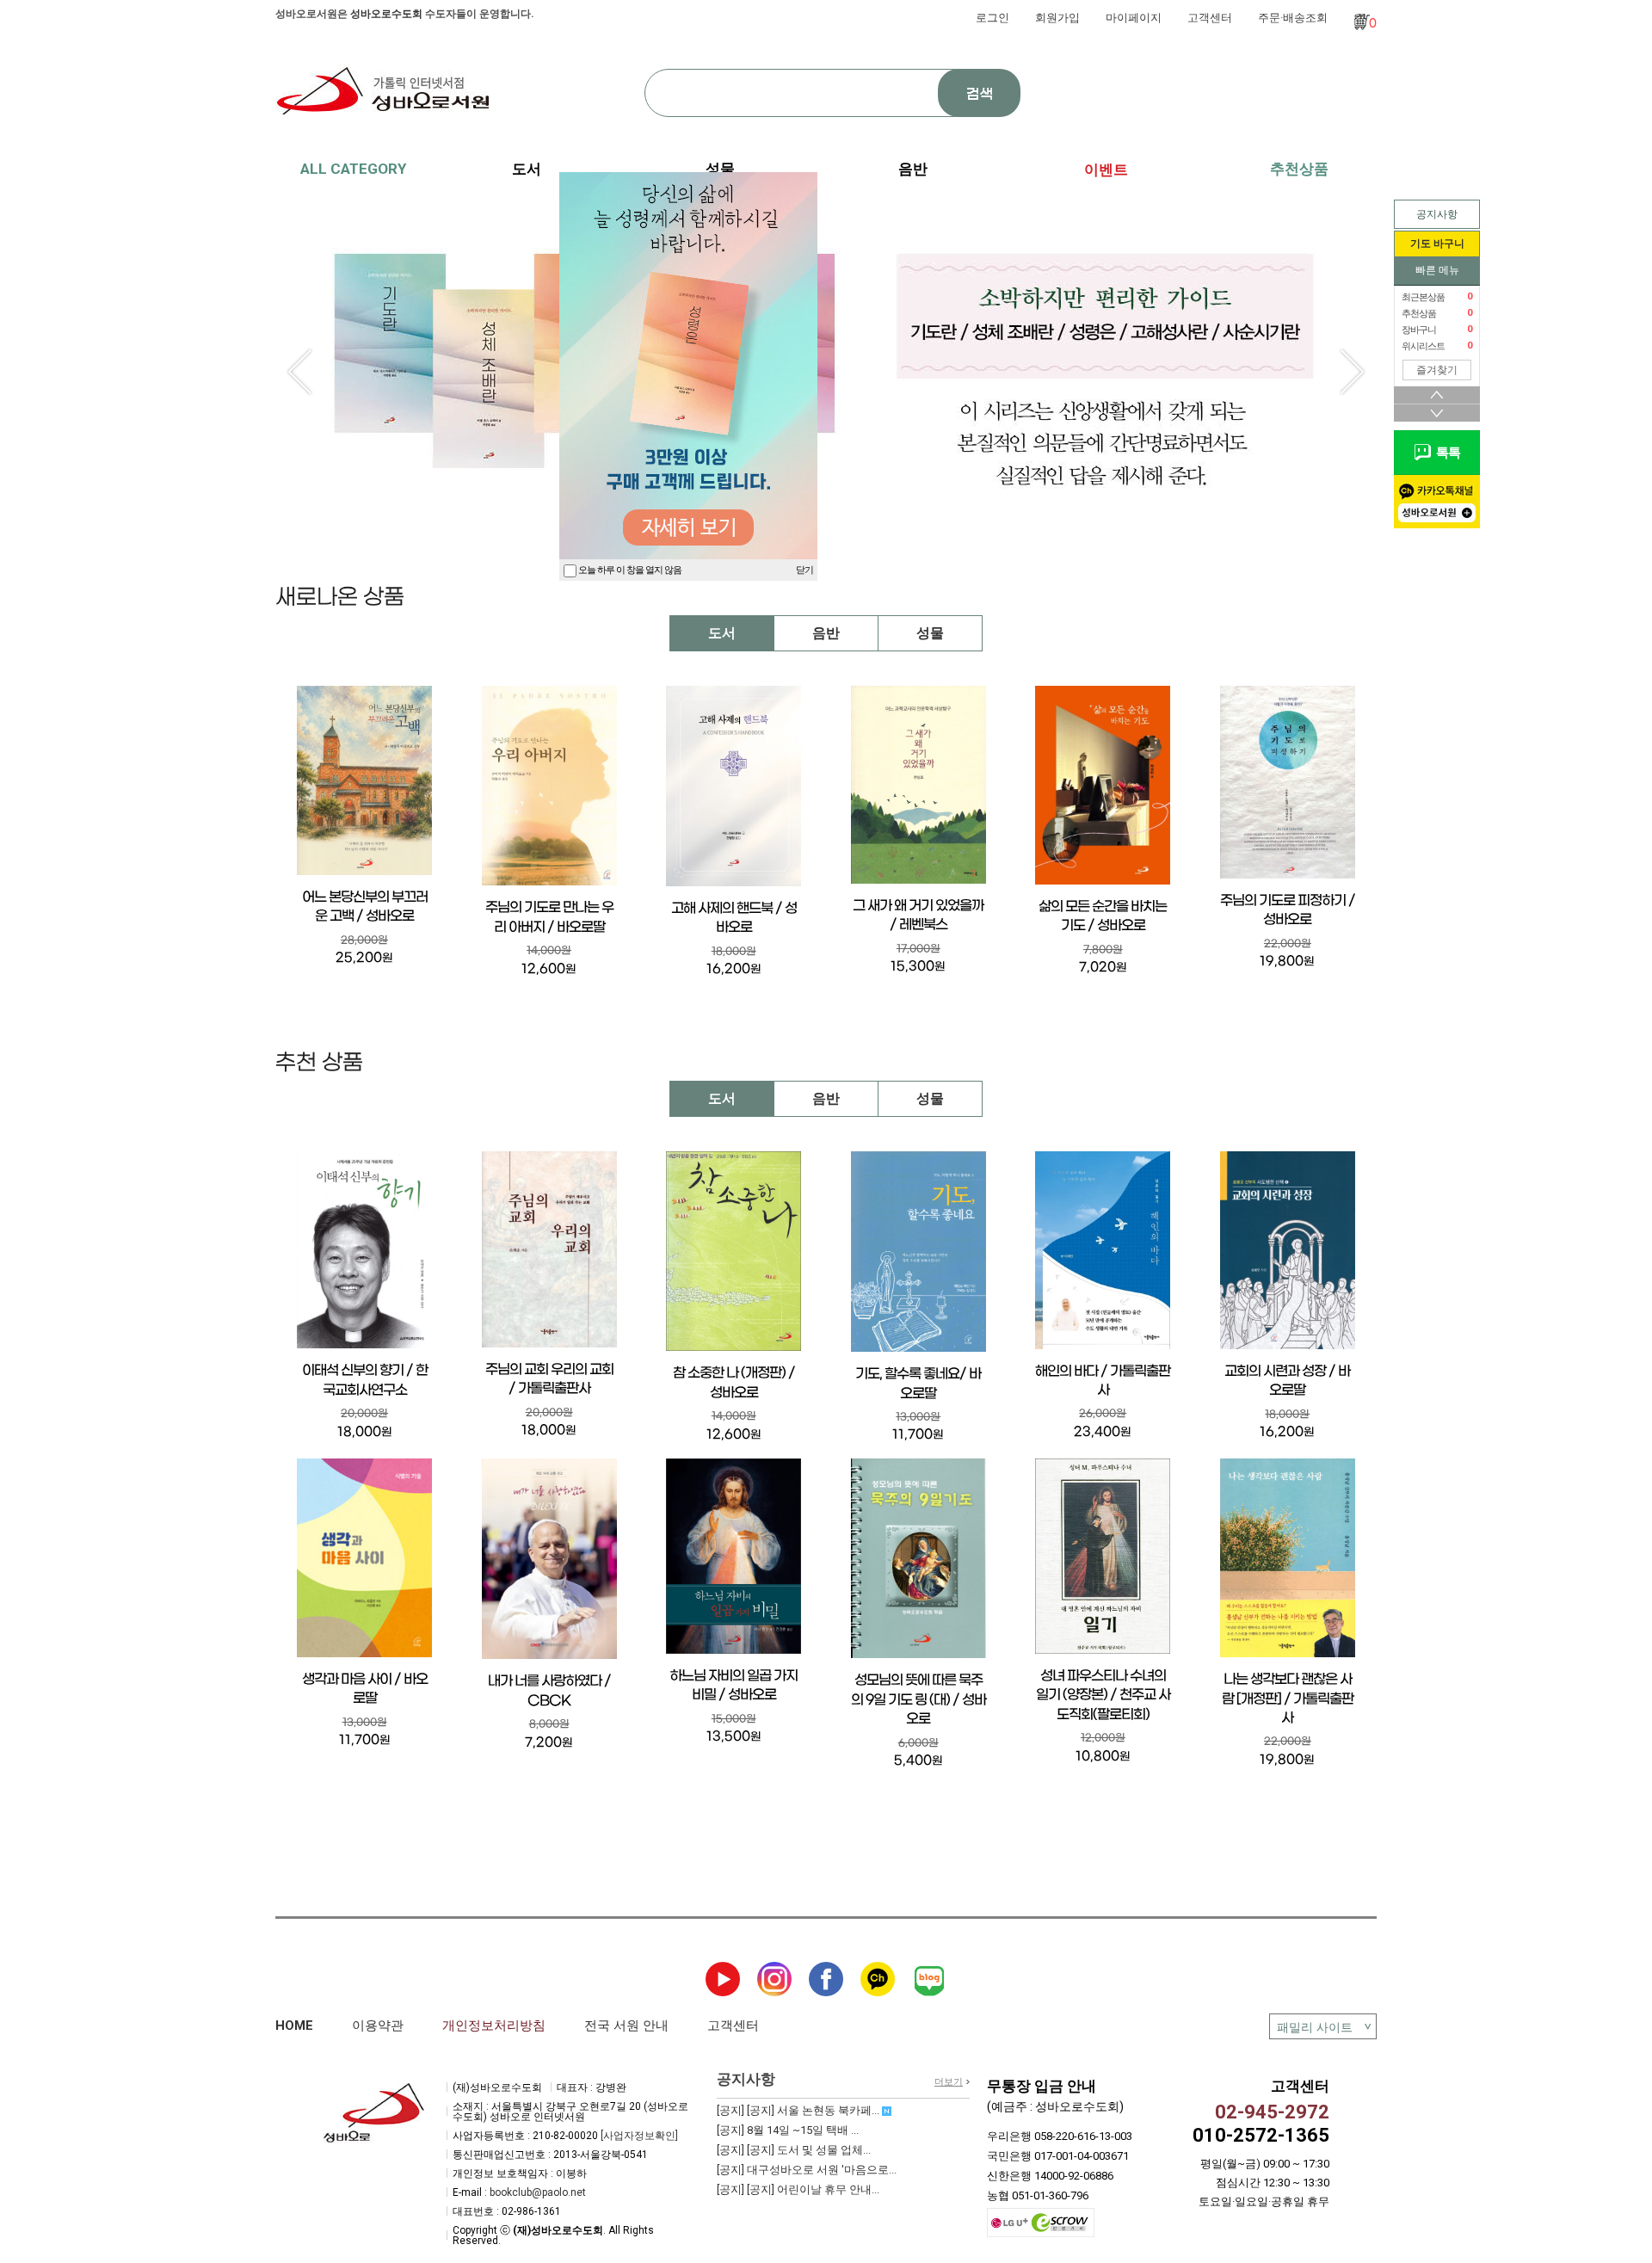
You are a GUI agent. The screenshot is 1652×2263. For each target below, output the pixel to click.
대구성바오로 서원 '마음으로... (807, 2170)
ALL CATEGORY (353, 169)
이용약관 (378, 2026)
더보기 (949, 2082)
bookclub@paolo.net (538, 2192)
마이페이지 (1134, 18)
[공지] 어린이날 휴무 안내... (798, 2189)
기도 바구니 (1437, 244)
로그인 (992, 18)
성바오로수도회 (386, 14)
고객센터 (1210, 18)
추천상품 (1299, 169)
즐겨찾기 (1437, 370)
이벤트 (1106, 170)
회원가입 (1057, 18)
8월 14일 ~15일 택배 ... (788, 2130)
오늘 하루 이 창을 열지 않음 (629, 570)
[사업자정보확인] (639, 2136)
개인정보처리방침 (494, 2026)
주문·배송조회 (1293, 18)
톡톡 (1445, 453)
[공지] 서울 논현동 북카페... (799, 2110)
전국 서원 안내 (626, 2026)
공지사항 (1437, 214)
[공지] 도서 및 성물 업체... (794, 2150)
